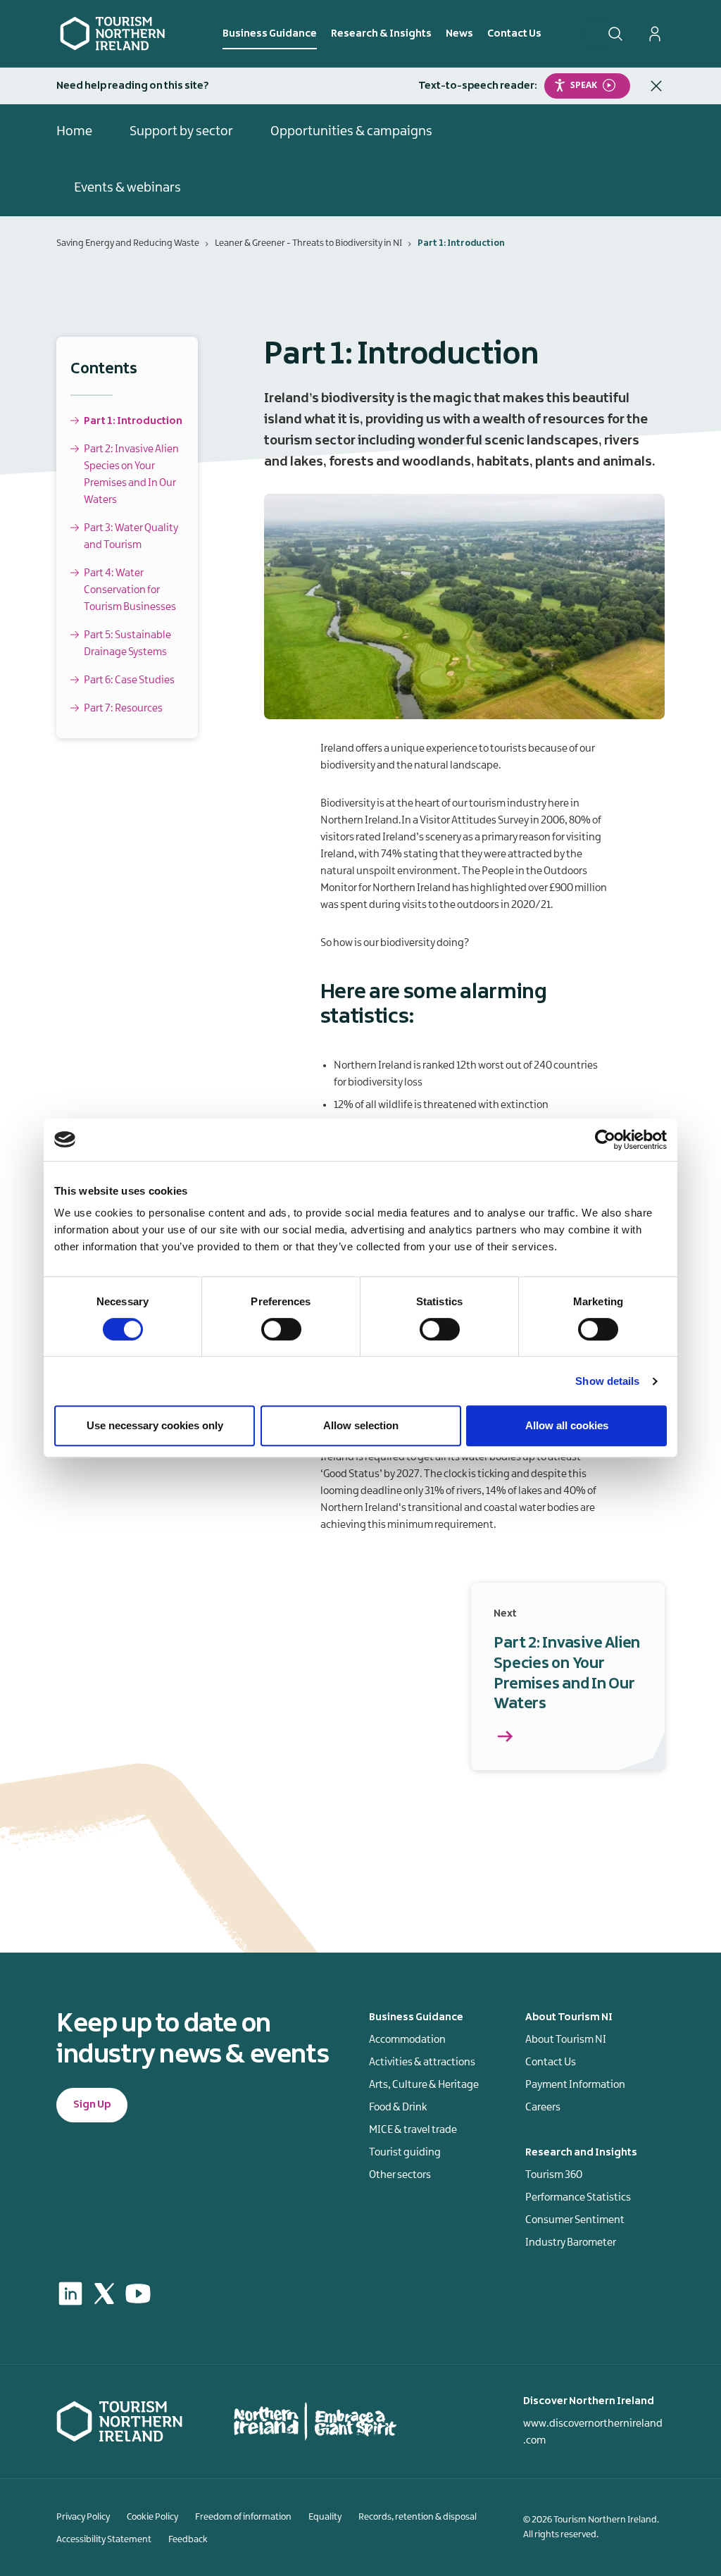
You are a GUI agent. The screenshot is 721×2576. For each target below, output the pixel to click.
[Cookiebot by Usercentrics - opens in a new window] (605, 1140)
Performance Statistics (578, 2198)
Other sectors (400, 2175)
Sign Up (92, 2105)
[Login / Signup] (655, 34)
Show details (607, 1381)
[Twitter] (104, 2294)
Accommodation (407, 2040)
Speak (584, 85)
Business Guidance (270, 34)
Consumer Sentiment (575, 2220)
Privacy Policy (83, 2517)
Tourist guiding (405, 2153)
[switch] (281, 1329)
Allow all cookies (567, 1425)
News (459, 34)
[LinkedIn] (70, 2294)
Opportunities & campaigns (351, 132)
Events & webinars (127, 188)
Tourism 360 (554, 2175)
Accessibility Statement (104, 2539)
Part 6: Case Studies (129, 680)
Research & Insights (381, 34)
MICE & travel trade (413, 2130)
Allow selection (361, 1425)
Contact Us (514, 34)
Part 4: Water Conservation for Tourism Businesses (130, 590)
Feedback (188, 2539)
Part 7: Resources (123, 709)
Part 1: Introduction (133, 421)
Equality (325, 2517)
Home (74, 132)
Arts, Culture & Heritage (424, 2085)
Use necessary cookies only (155, 1425)
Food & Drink (398, 2108)
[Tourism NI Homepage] (113, 33)
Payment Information (575, 2085)
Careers (543, 2108)
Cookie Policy (152, 2517)
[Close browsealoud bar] (656, 86)
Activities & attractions (422, 2062)
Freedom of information (243, 2517)
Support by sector (181, 132)
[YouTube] (138, 2294)
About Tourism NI (566, 2040)
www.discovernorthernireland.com (593, 2432)
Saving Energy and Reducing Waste (128, 243)
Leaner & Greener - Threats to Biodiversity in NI (308, 243)
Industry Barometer (571, 2243)
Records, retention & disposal (418, 2517)
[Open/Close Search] (615, 34)
